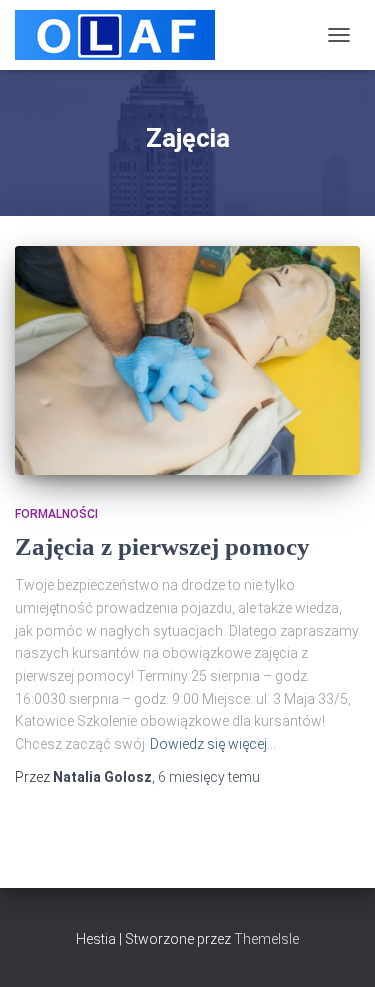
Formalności (56, 514)
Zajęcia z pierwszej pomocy (162, 546)
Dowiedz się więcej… (213, 744)
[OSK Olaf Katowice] (122, 35)
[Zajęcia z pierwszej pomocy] (187, 360)
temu (209, 777)
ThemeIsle (266, 939)
